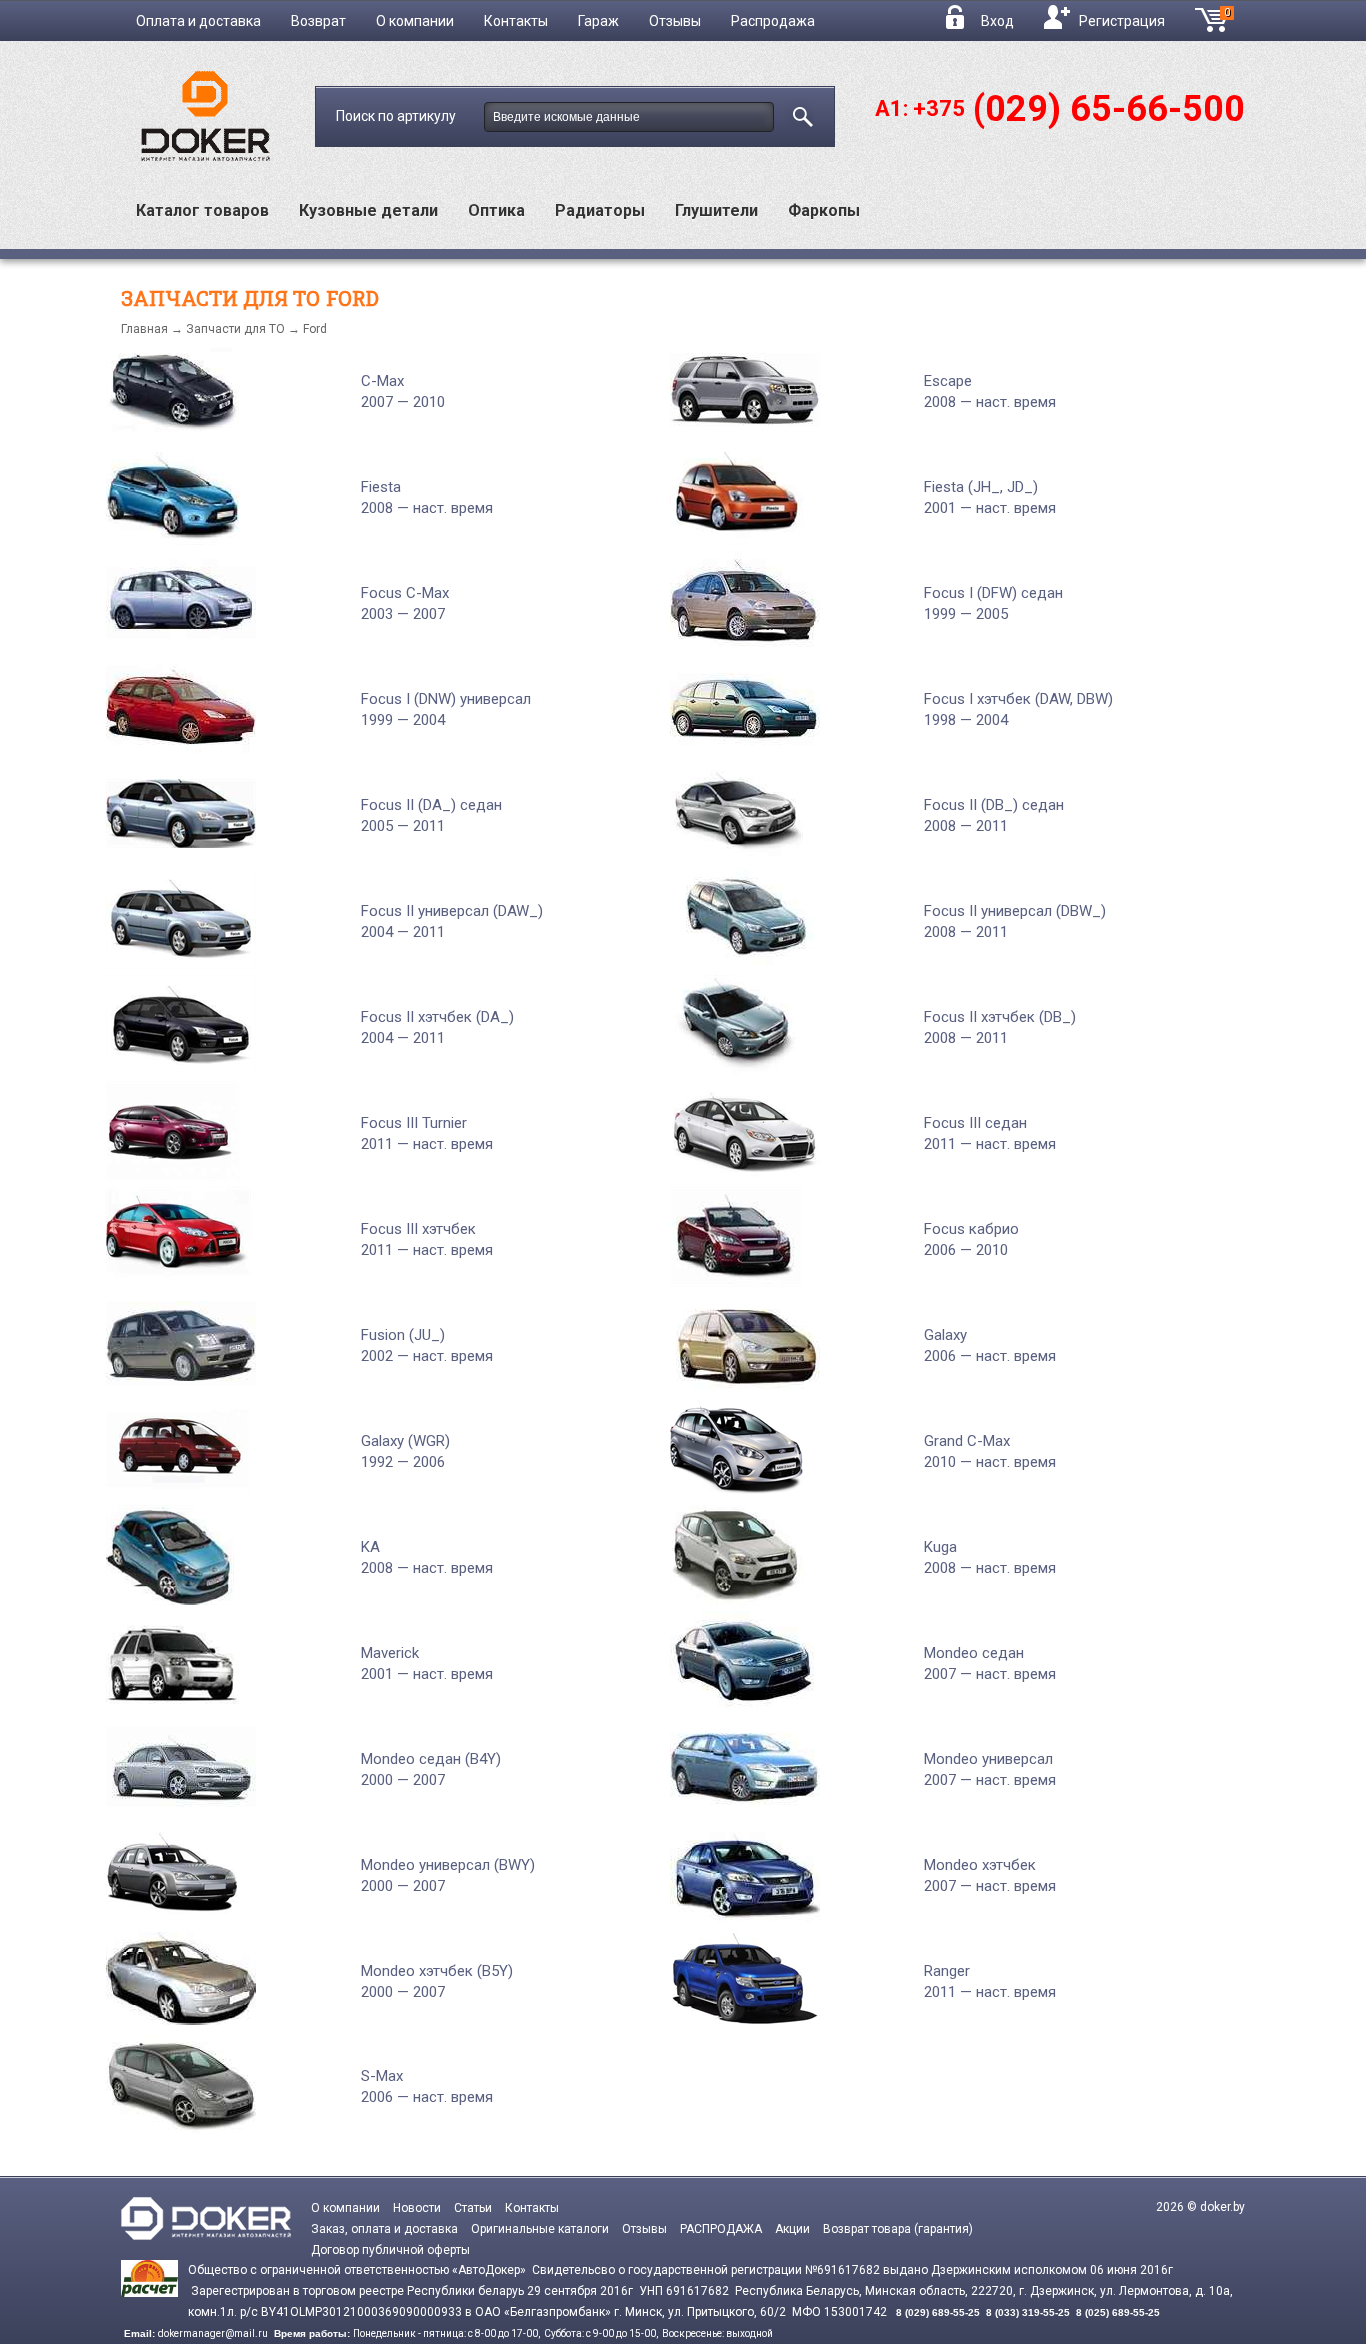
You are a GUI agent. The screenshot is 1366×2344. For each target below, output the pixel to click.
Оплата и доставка (198, 21)
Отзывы (675, 21)
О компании (415, 21)
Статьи (473, 2208)
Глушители (716, 210)
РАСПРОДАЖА (721, 2229)
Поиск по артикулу (397, 116)
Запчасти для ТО (235, 329)
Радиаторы (600, 210)
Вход (997, 21)
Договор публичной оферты (390, 2250)
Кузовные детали (368, 210)
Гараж (598, 21)
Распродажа (773, 21)
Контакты (516, 21)
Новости (417, 2208)
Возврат (318, 21)
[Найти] (799, 113)
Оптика (496, 210)
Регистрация (1122, 21)
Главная (144, 329)
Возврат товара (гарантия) (898, 2229)
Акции (792, 2229)
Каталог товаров (202, 210)
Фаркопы (824, 210)
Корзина (1234, 18)
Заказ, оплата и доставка (384, 2229)
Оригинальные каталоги (540, 2229)
